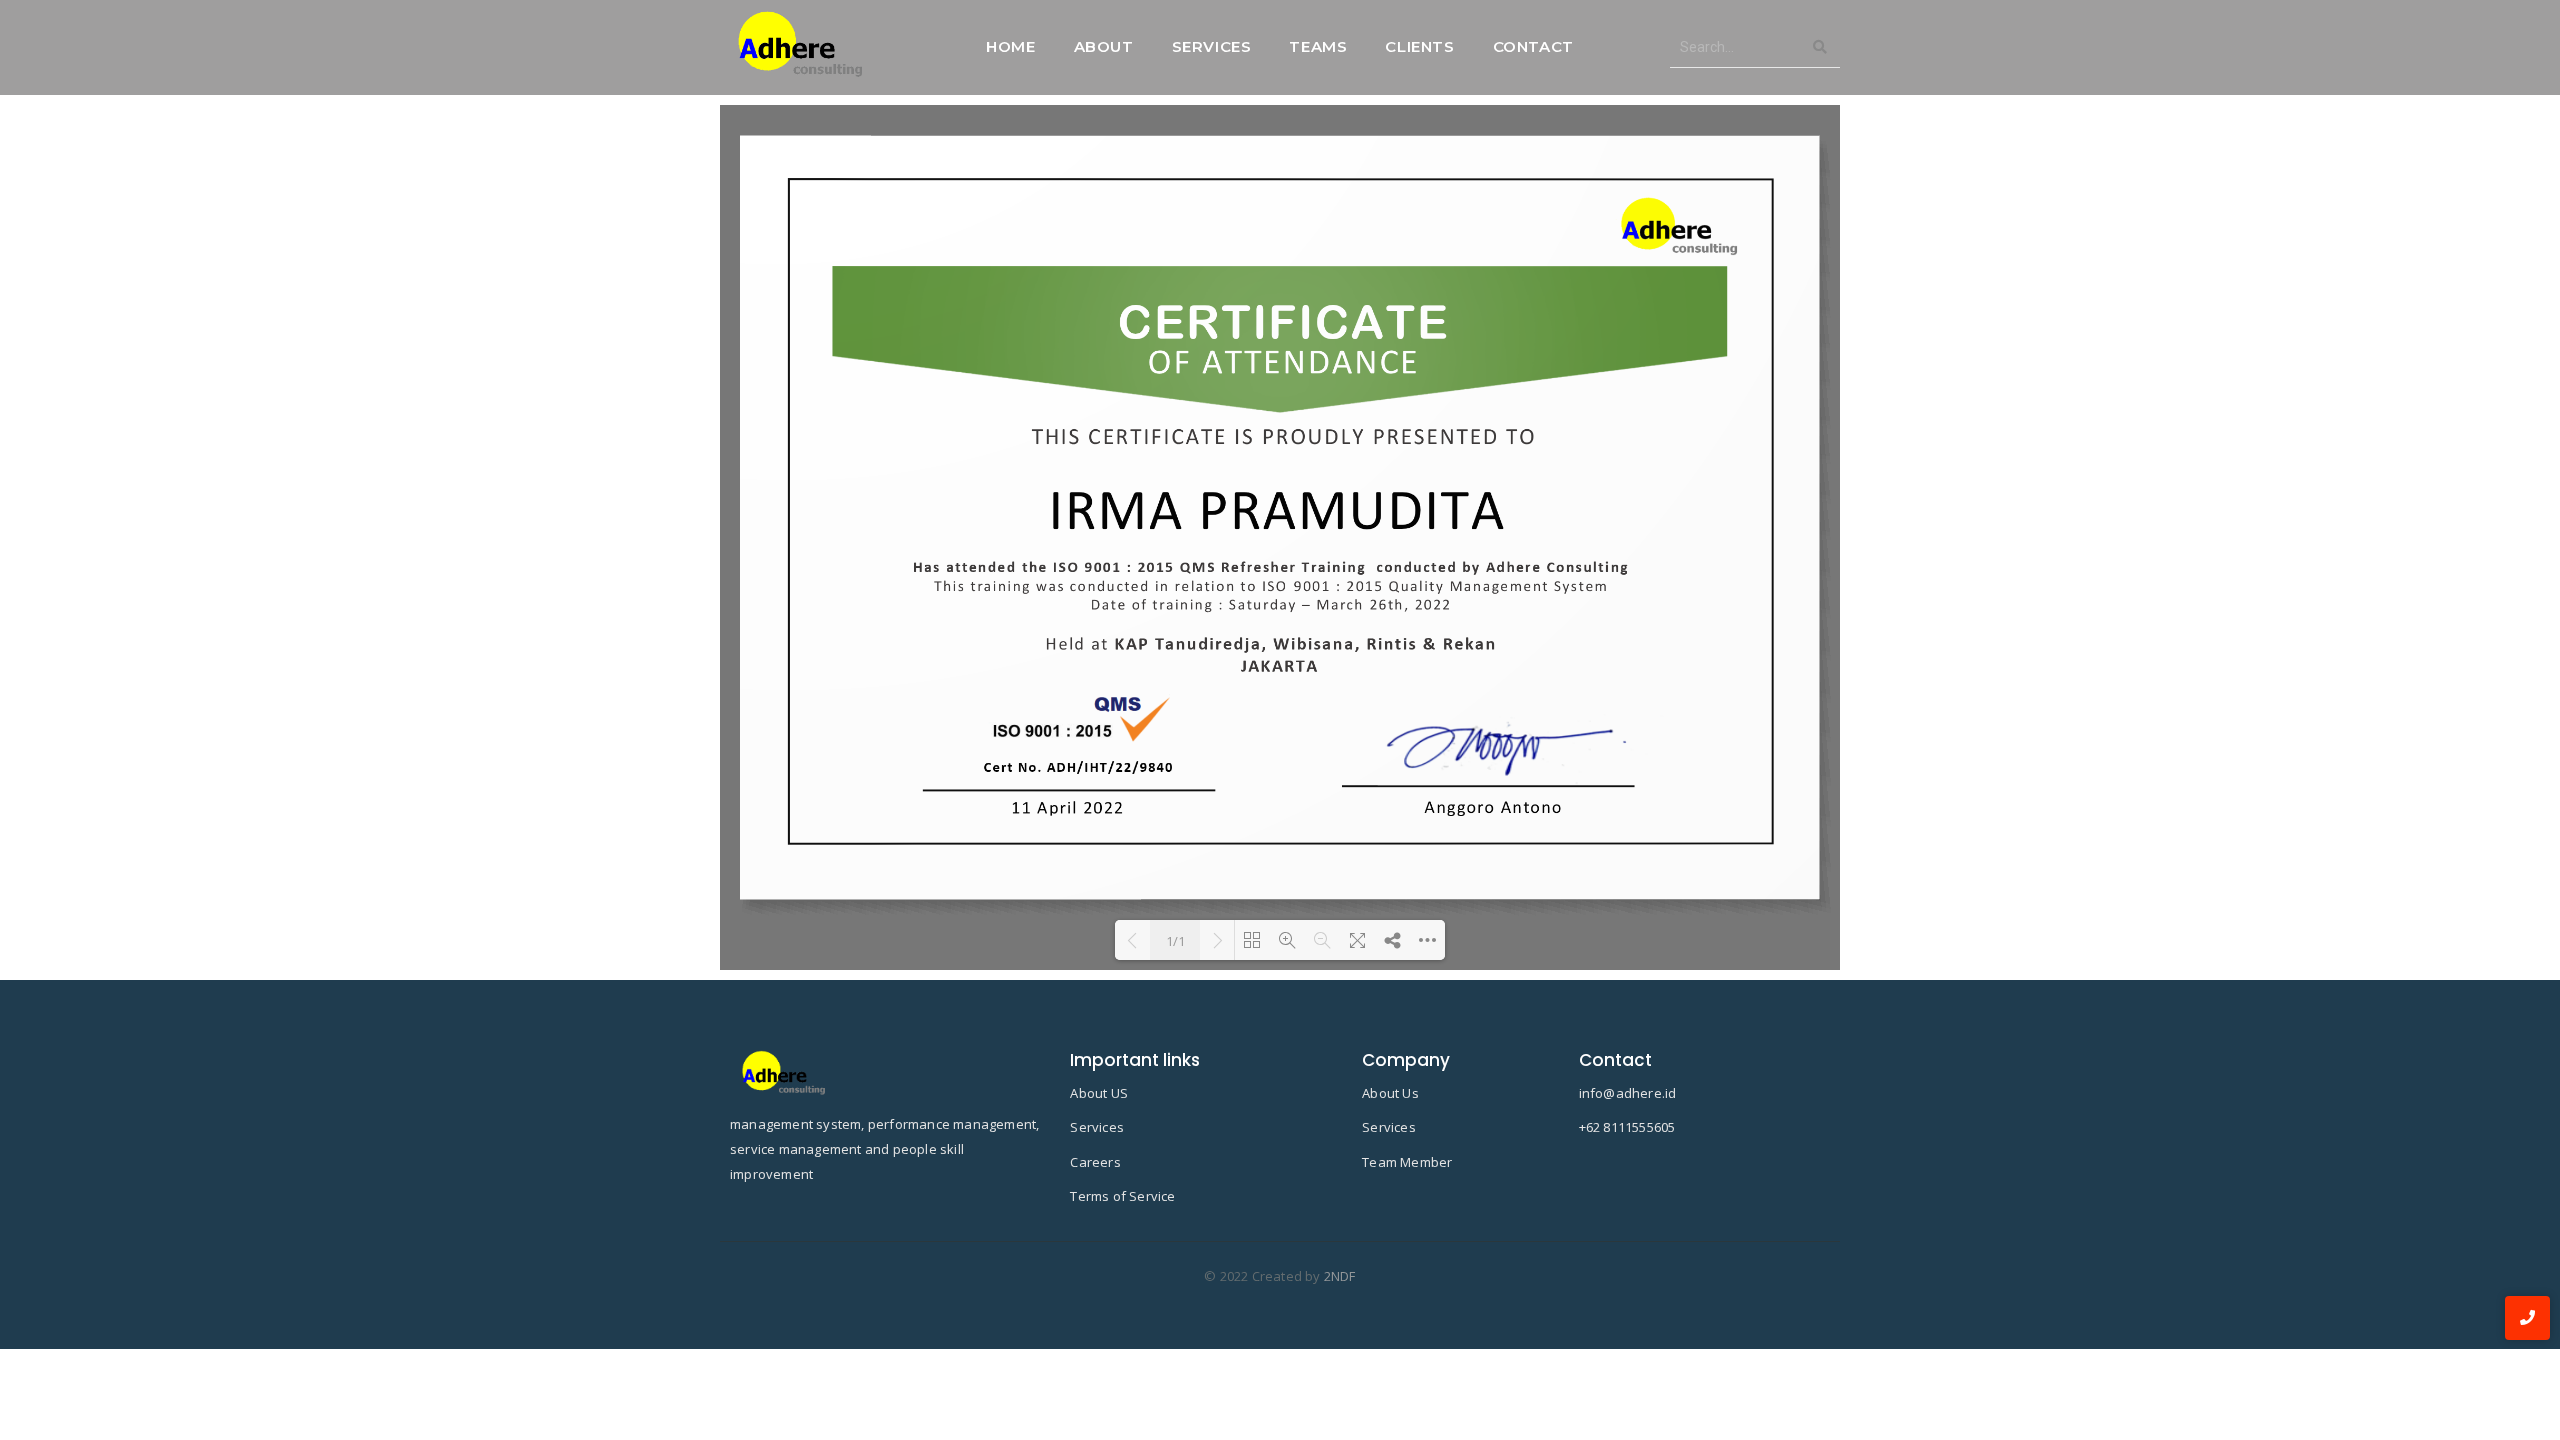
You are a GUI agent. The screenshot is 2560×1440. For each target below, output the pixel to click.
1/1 (1175, 941)
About (1104, 46)
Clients (1419, 46)
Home (1010, 46)
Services (1212, 46)
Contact (1533, 46)
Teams (1318, 46)
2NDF (1340, 1276)
